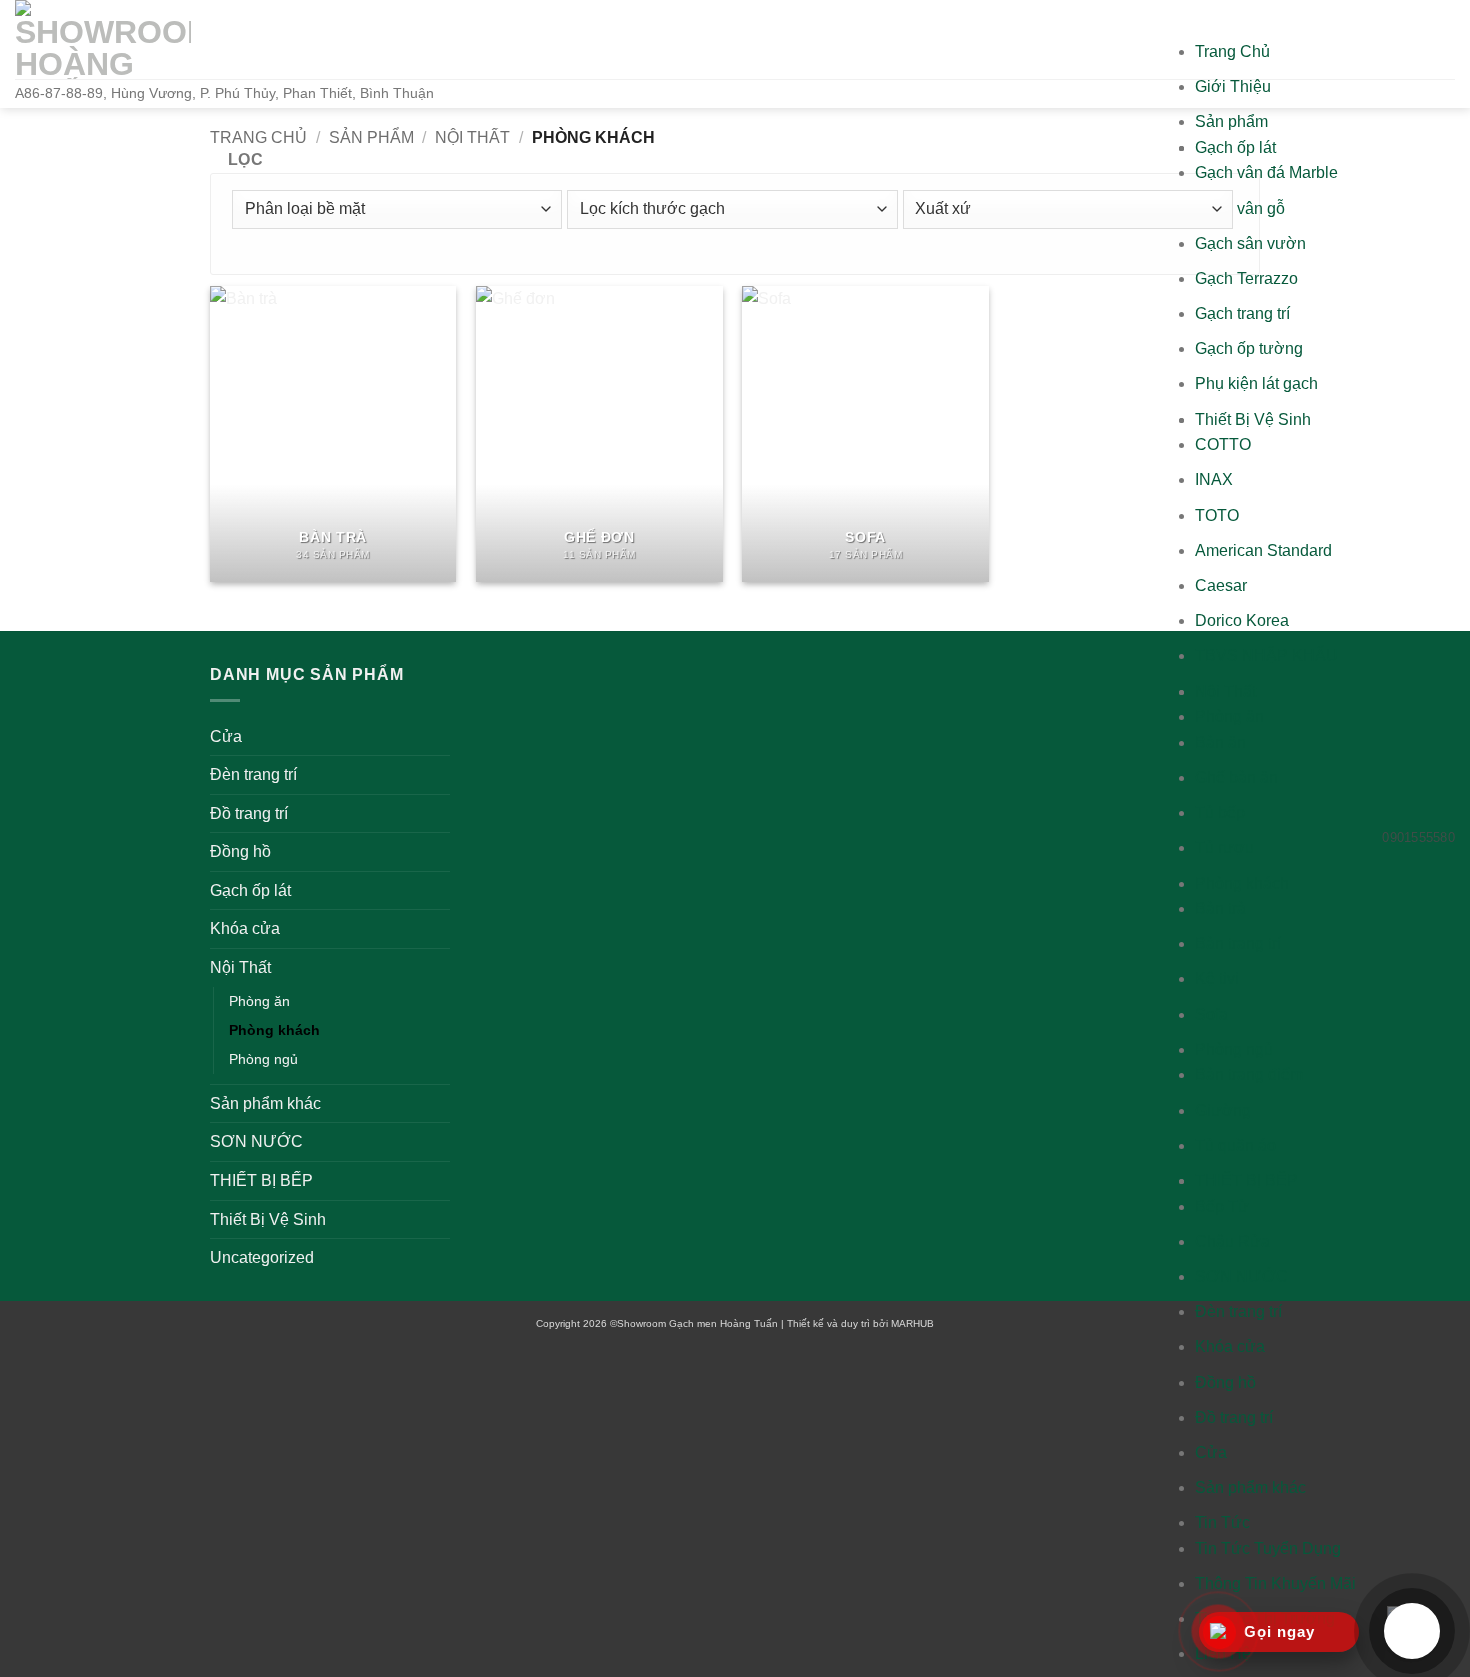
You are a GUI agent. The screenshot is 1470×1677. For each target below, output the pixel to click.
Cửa (1211, 1452)
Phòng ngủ (1234, 1049)
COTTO (1223, 444)
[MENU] (1214, 19)
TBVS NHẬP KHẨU (1266, 655)
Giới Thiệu (1233, 86)
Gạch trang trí (1242, 313)
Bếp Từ (1222, 1206)
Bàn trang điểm (1249, 1074)
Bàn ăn (1220, 742)
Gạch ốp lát (1235, 147)
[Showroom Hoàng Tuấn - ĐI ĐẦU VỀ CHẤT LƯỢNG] (103, 39)
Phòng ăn (1229, 716)
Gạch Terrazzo (1246, 278)
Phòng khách (1242, 883)
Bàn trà (1220, 908)
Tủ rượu (1224, 847)
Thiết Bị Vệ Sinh (1253, 419)
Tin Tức (1222, 1522)
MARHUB (912, 1323)
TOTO (1217, 515)
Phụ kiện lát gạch (1256, 383)
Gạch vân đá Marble (1266, 172)
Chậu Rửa (1232, 1241)
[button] (239, 159)
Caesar (1221, 585)
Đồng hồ (1225, 1382)
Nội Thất (1225, 691)
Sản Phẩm (371, 137)
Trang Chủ (1232, 51)
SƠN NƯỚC (1241, 1276)
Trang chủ (258, 137)
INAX (1214, 479)
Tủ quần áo (1235, 1145)
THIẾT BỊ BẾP (1246, 1180)
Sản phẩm (1231, 121)
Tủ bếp (1220, 812)
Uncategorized (262, 1257)
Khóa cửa (1230, 1346)
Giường (1223, 1110)
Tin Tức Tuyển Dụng (1268, 1548)
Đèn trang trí (1238, 1311)
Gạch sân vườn (1250, 243)
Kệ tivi (1217, 978)
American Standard (1263, 550)
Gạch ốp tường (1249, 348)
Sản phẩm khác (1250, 1487)
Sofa (1211, 1014)
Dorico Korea (1242, 620)
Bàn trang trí (1238, 943)
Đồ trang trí (1234, 1417)
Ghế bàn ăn (1236, 777)
